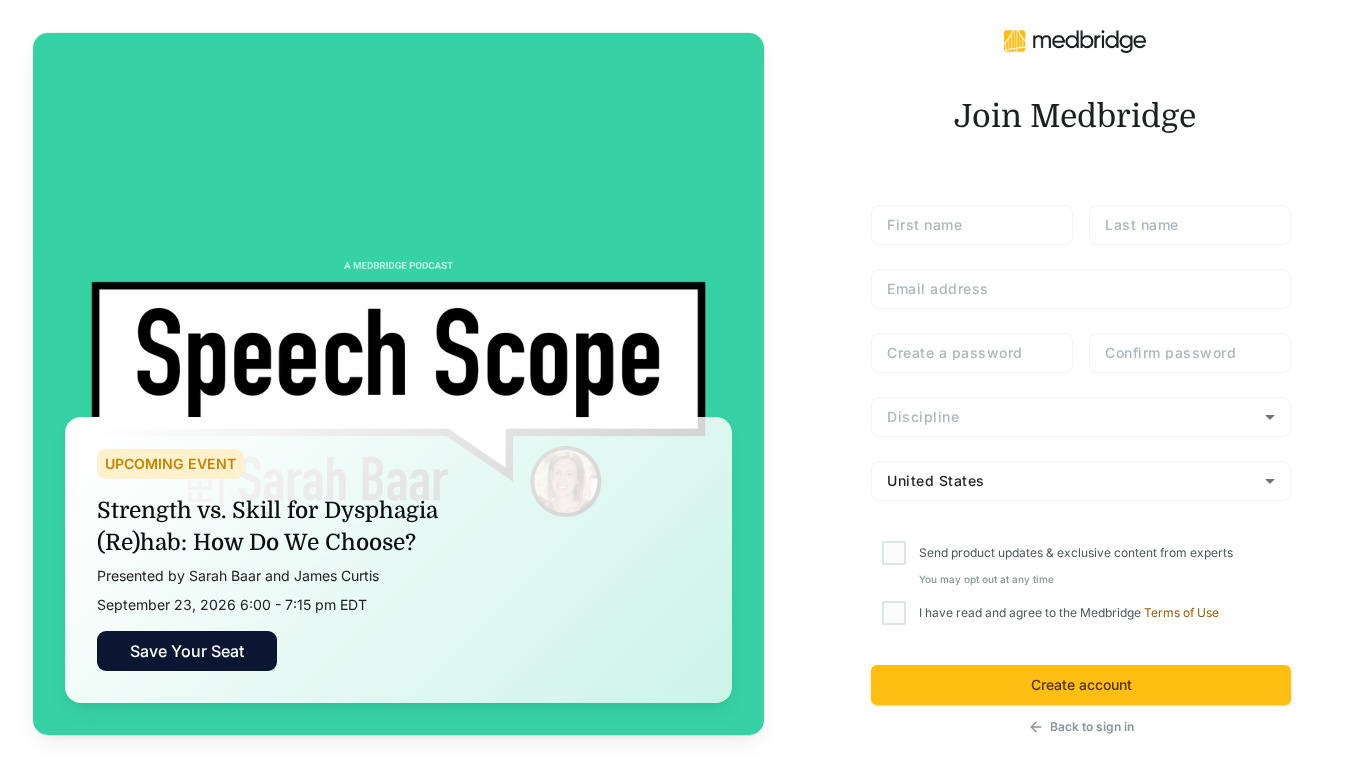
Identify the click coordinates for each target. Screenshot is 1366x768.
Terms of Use (1181, 612)
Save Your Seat (187, 651)
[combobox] (1081, 417)
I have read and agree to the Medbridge (1069, 612)
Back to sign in (1092, 726)
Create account (1081, 684)
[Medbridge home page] (1075, 40)
